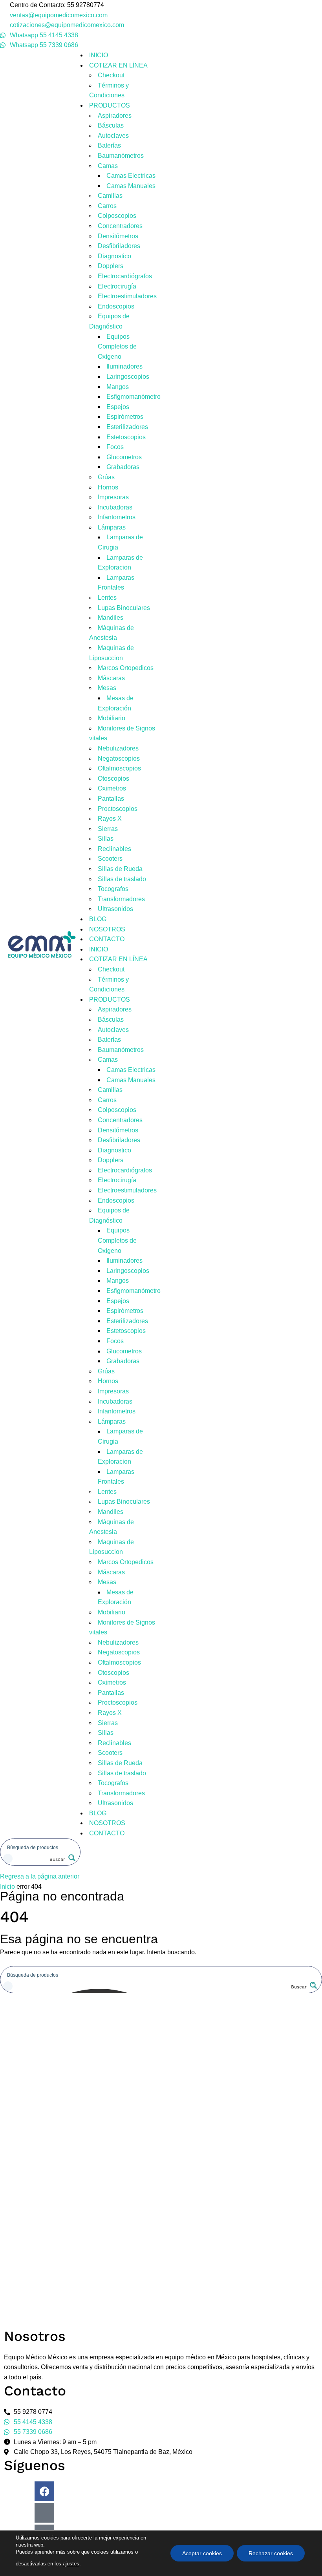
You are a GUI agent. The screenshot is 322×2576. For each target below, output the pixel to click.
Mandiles (111, 618)
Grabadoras (123, 467)
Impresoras (113, 497)
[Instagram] (44, 2513)
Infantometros (117, 517)
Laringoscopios (128, 377)
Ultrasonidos (115, 909)
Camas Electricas (131, 176)
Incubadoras (115, 507)
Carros (107, 206)
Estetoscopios (126, 437)
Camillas (110, 196)
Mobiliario (112, 718)
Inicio (7, 1887)
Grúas (106, 477)
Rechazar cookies (271, 2553)
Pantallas (111, 799)
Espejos (118, 407)
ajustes (71, 2564)
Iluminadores (124, 366)
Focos (115, 447)
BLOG (98, 919)
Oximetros (112, 788)
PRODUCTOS (110, 105)
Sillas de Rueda (120, 869)
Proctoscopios (118, 809)
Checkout (111, 75)
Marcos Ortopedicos (126, 668)
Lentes (107, 598)
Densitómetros (118, 236)
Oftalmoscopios (119, 768)
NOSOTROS (107, 929)
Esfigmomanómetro (134, 397)
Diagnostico (114, 256)
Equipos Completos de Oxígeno (117, 347)
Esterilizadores (127, 427)
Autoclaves (113, 136)
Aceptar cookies (202, 2553)
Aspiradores (115, 116)
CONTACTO (107, 939)
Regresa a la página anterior (40, 1876)
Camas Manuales (131, 186)
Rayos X (110, 819)
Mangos (118, 387)
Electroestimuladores (127, 296)
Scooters (110, 859)
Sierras (108, 829)
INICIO (99, 55)
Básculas (111, 125)
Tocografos (113, 889)
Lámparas (112, 527)
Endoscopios (116, 306)
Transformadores (121, 899)
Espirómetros (125, 417)
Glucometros (124, 457)
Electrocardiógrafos (125, 276)
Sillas (106, 839)
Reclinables (114, 849)
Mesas (107, 688)
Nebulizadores (118, 748)
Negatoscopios (119, 759)
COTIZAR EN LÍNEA (118, 65)
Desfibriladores (119, 246)
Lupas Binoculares (124, 608)
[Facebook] (44, 2491)
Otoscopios (113, 779)
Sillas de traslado (122, 879)
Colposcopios (117, 216)
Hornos (108, 487)
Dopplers (111, 266)
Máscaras (111, 678)
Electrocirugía (117, 286)
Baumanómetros (121, 156)
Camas (108, 166)
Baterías (109, 145)
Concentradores (120, 226)
